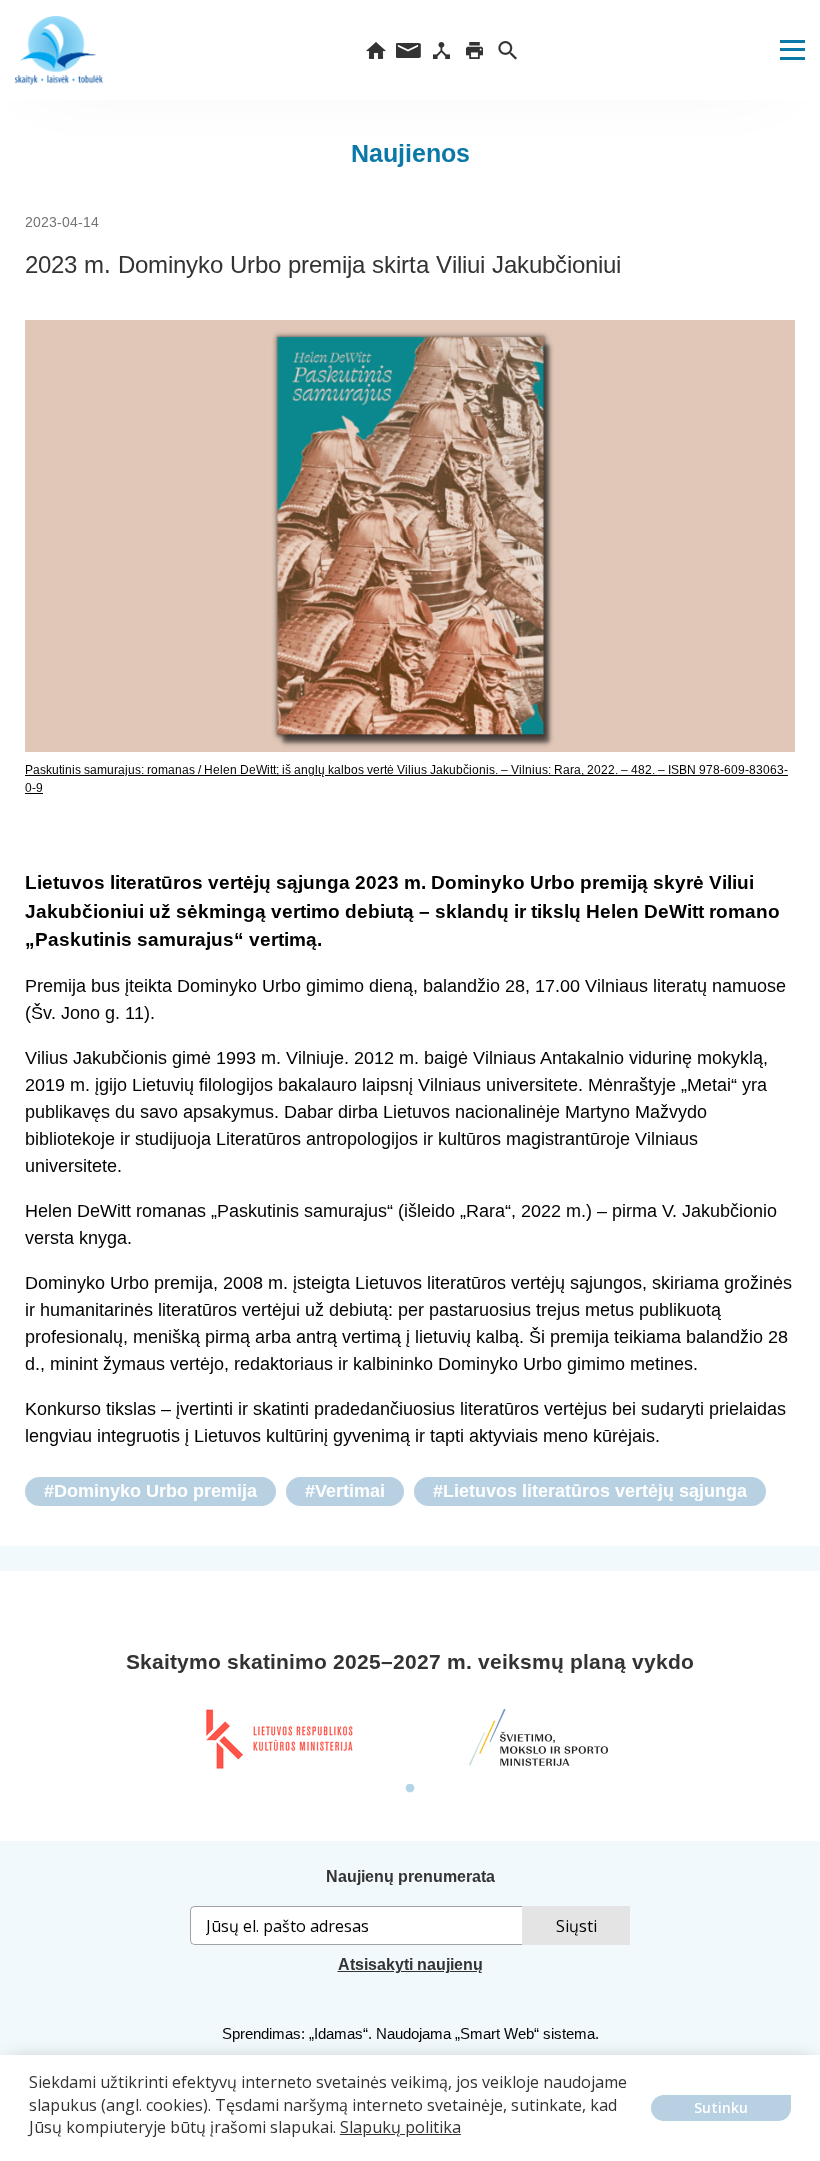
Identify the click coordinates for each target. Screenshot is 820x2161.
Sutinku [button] (721, 2107)
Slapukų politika (400, 2127)
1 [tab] (410, 1789)
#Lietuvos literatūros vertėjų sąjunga (590, 1491)
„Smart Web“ (497, 2033)
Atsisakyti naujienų (410, 1964)
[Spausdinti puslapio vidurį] (474, 50)
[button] (32, 2142)
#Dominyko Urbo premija (150, 1491)
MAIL (408, 50)
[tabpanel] (278, 1739)
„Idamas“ (338, 2033)
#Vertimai (345, 1491)
